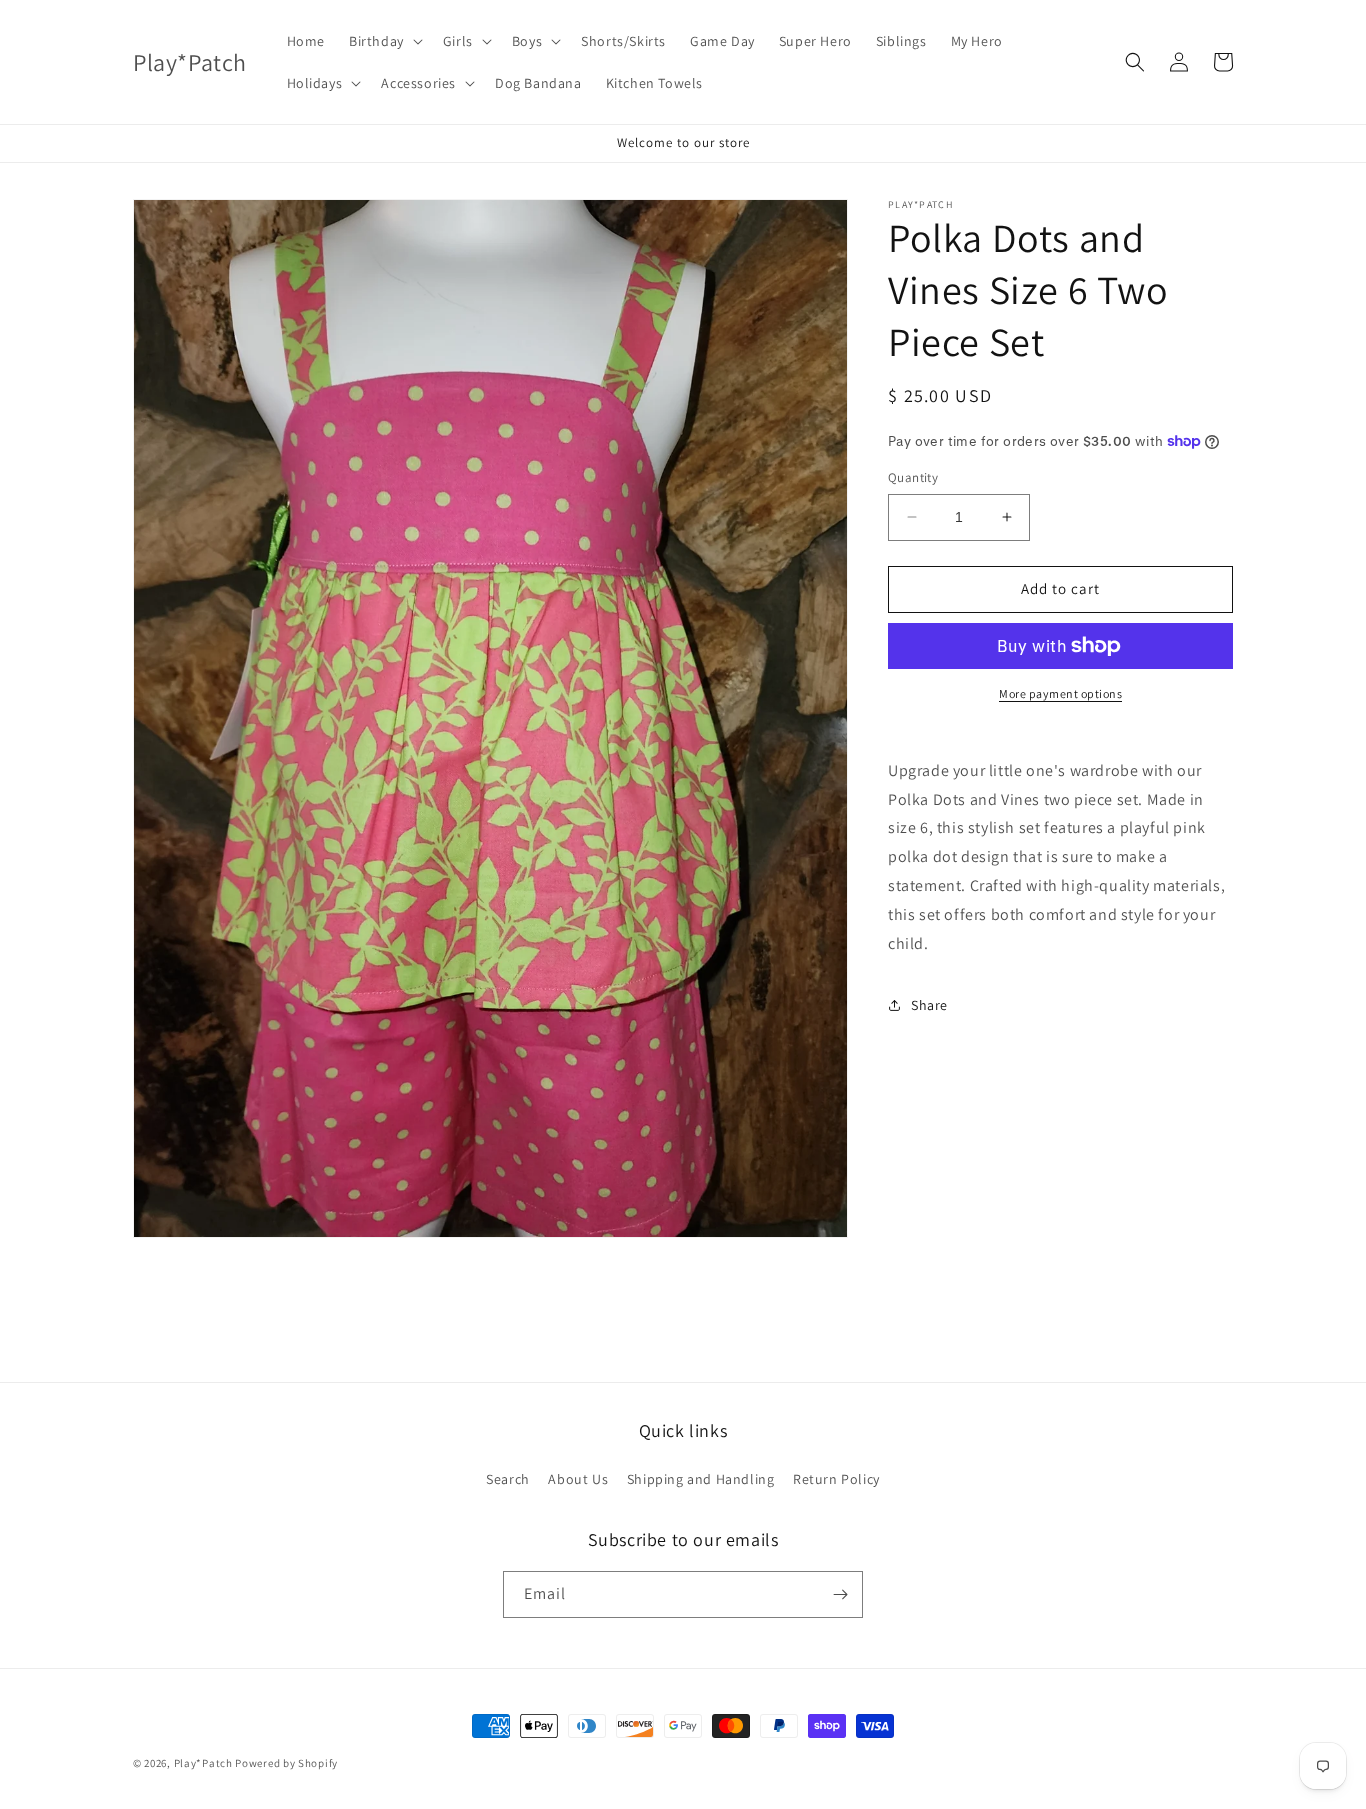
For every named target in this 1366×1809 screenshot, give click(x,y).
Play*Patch (203, 1763)
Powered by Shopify (286, 1763)
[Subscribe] (840, 1594)
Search (508, 1479)
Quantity (913, 477)
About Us (578, 1479)
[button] (384, 41)
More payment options (1060, 693)
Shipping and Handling (701, 1479)
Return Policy (836, 1479)
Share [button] (929, 1005)
